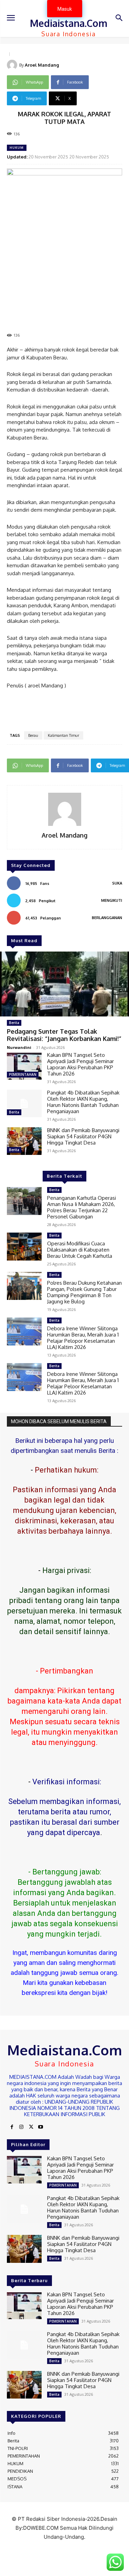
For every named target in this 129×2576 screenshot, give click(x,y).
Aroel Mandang (42, 65)
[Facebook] (12, 2127)
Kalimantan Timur (63, 735)
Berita (14, 1023)
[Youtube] (41, 2127)
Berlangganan (107, 918)
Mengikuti (112, 900)
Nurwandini (19, 1047)
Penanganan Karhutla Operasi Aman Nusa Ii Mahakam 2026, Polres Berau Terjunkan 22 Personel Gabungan (82, 1207)
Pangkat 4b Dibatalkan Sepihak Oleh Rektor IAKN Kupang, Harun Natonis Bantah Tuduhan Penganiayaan (83, 1102)
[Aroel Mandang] (13, 65)
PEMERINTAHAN (23, 1074)
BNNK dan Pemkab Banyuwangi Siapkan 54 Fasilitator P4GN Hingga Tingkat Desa (83, 1136)
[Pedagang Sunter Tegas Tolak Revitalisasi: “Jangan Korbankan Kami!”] (64, 984)
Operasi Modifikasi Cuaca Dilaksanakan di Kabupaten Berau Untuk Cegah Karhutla (80, 1250)
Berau (33, 735)
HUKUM (17, 148)
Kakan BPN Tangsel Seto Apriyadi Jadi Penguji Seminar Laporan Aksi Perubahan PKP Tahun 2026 (80, 1064)
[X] (31, 2127)
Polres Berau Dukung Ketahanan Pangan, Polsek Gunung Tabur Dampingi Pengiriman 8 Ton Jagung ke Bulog (84, 1292)
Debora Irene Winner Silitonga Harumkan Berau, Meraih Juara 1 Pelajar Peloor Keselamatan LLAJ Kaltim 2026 (83, 1383)
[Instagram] (21, 2127)
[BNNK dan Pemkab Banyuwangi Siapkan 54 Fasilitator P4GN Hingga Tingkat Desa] (24, 1141)
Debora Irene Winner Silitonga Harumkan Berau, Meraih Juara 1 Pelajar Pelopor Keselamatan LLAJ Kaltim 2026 (83, 1338)
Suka (117, 883)
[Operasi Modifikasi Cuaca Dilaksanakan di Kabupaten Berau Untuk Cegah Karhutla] (24, 1246)
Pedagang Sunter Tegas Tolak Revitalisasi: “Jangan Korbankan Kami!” (64, 1035)
